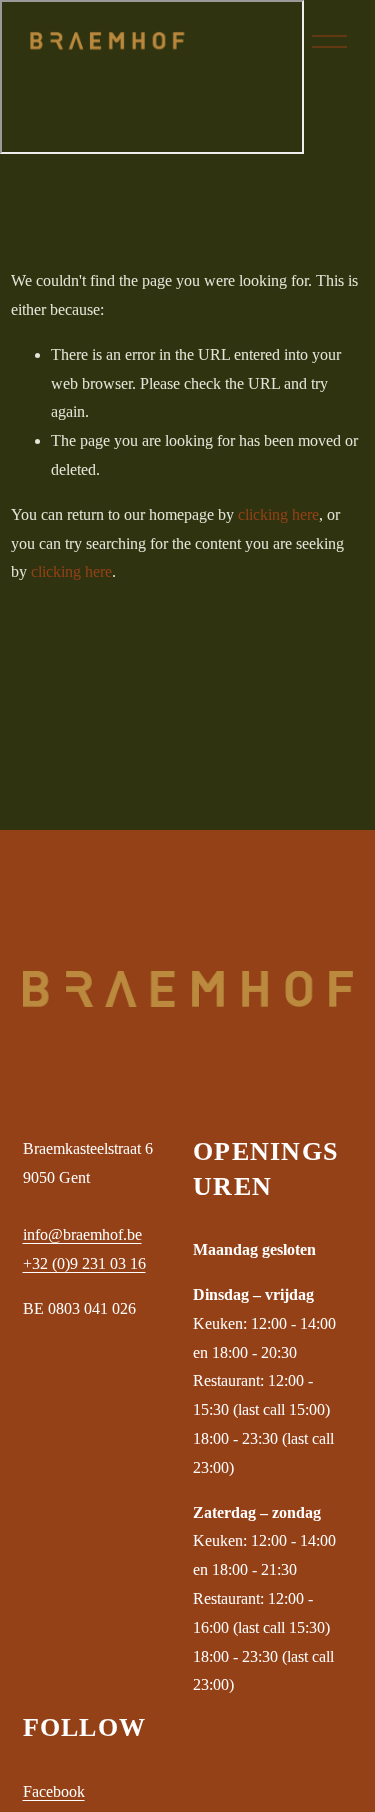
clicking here (278, 514)
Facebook (54, 1791)
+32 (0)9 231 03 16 (84, 1263)
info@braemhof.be (82, 1234)
